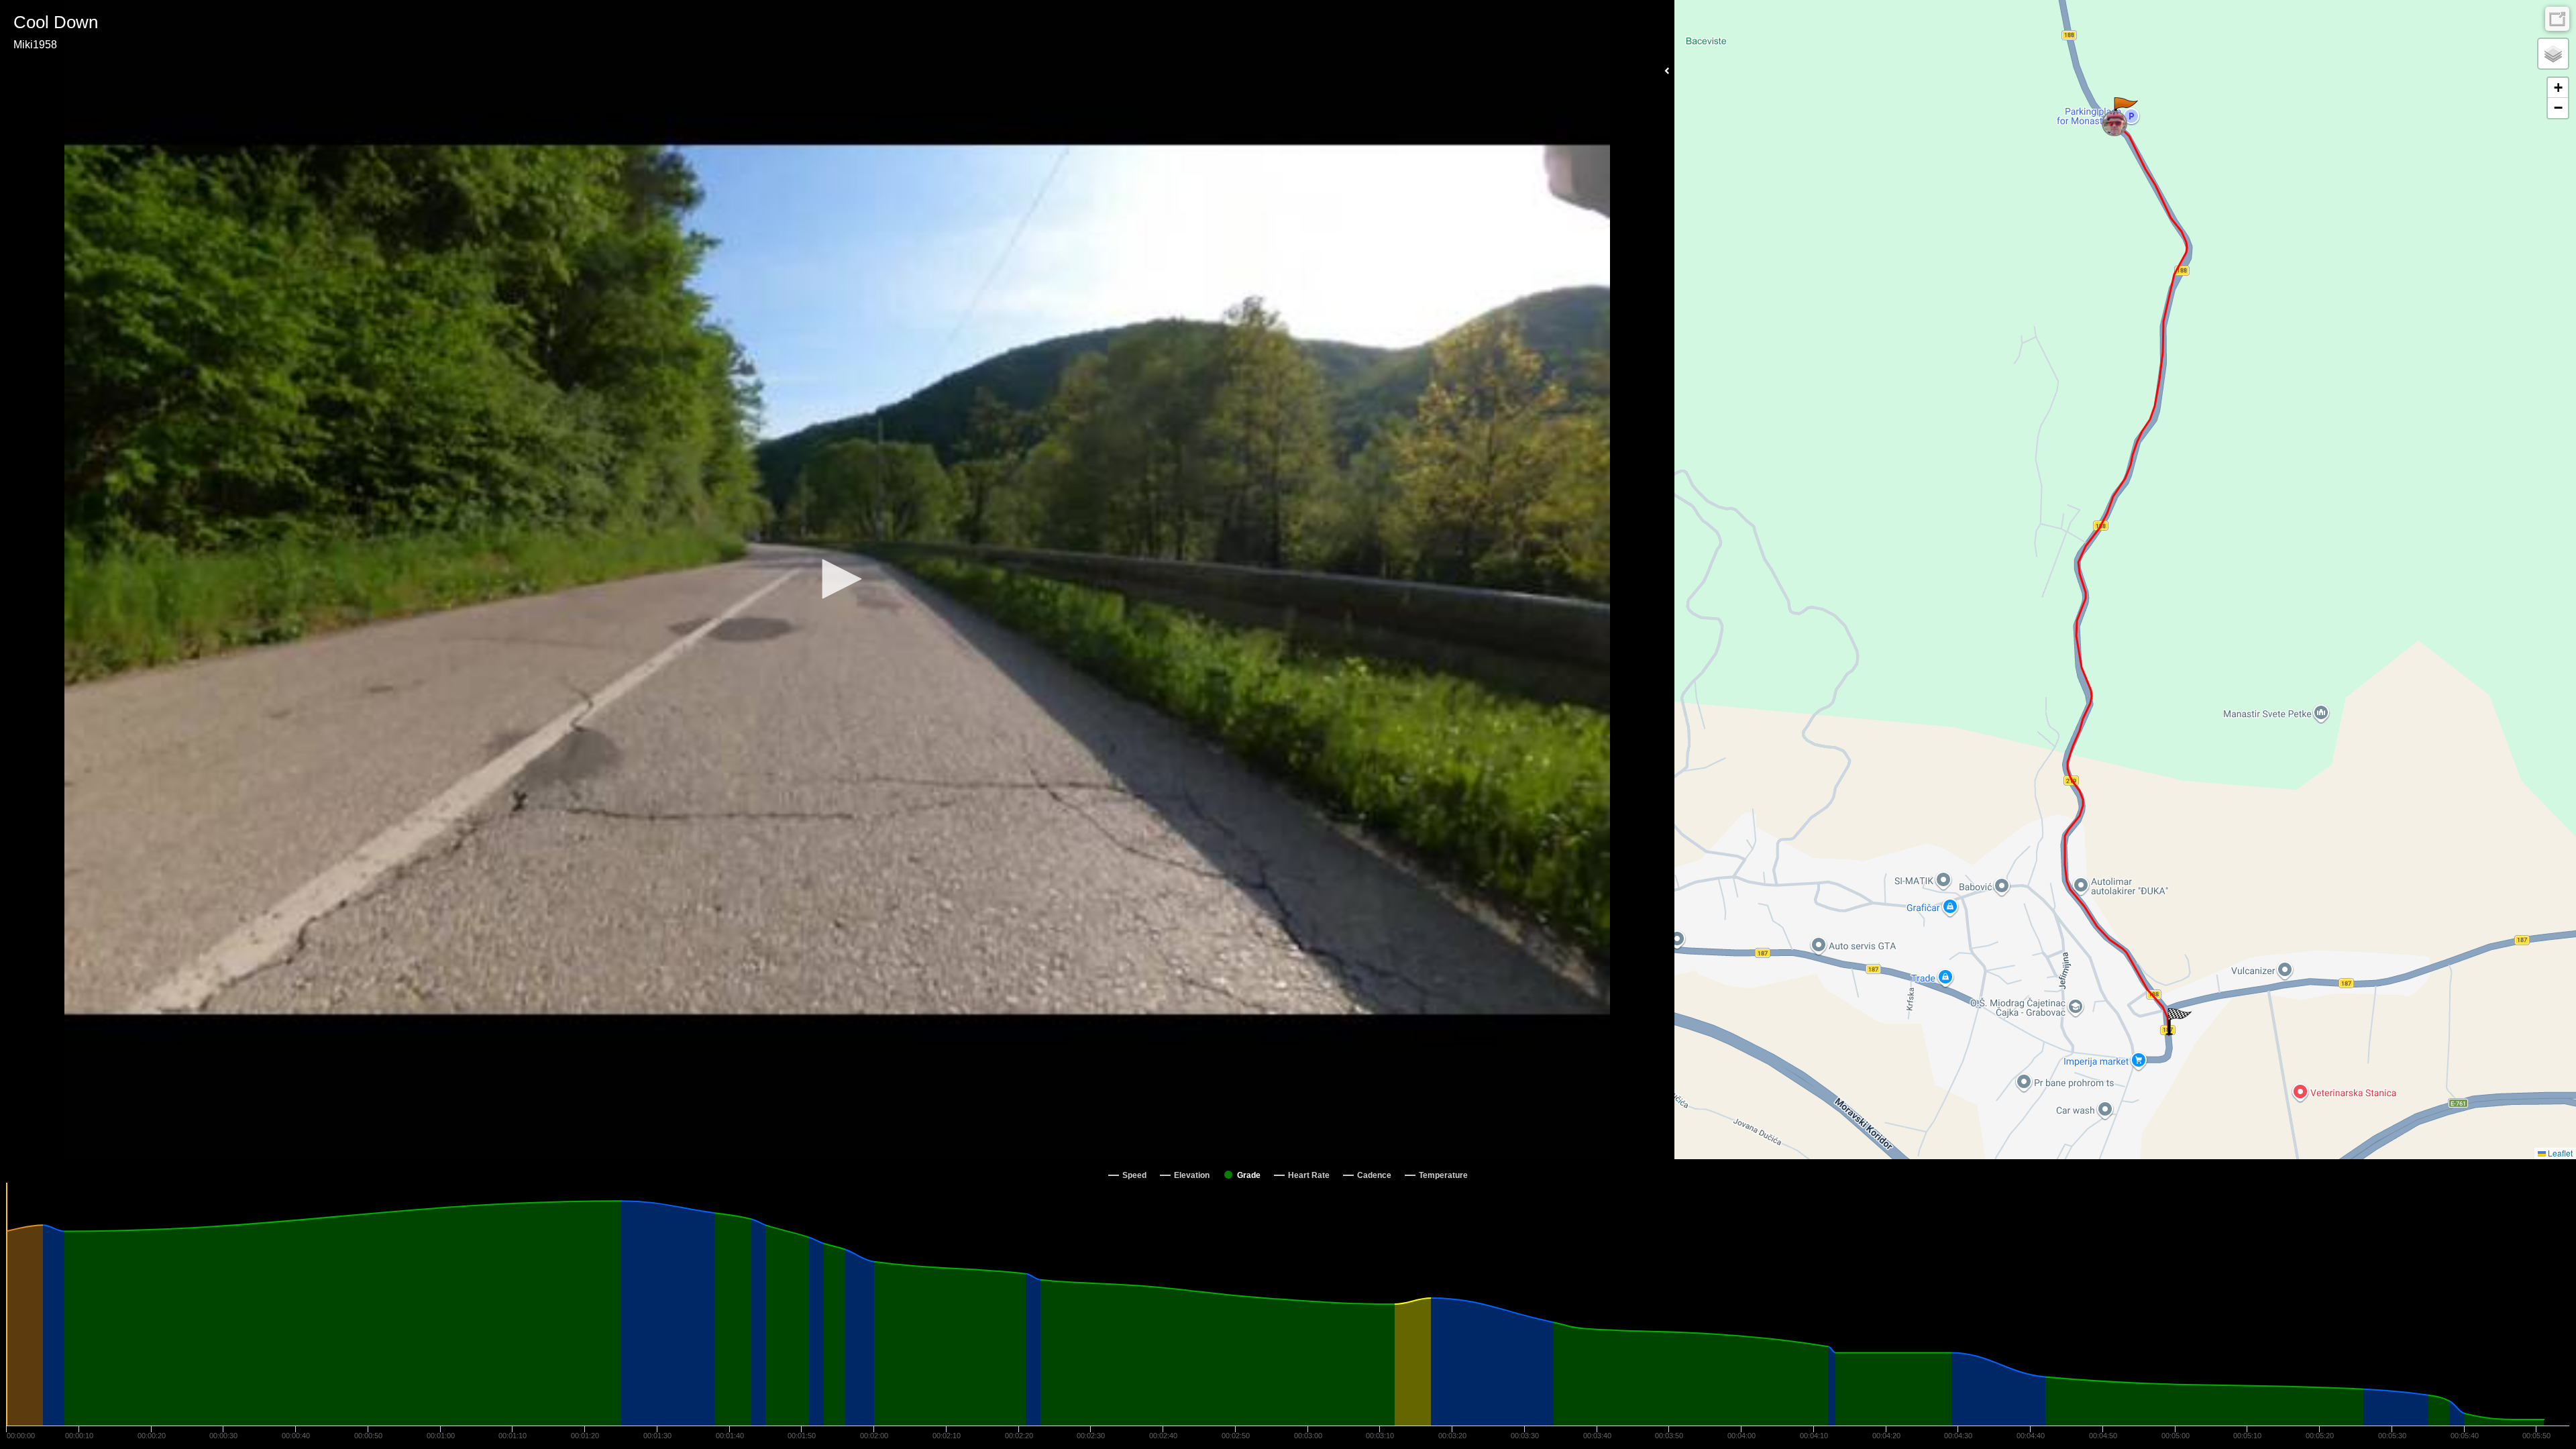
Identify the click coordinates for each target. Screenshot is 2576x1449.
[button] (837, 579)
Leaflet (2559, 1153)
